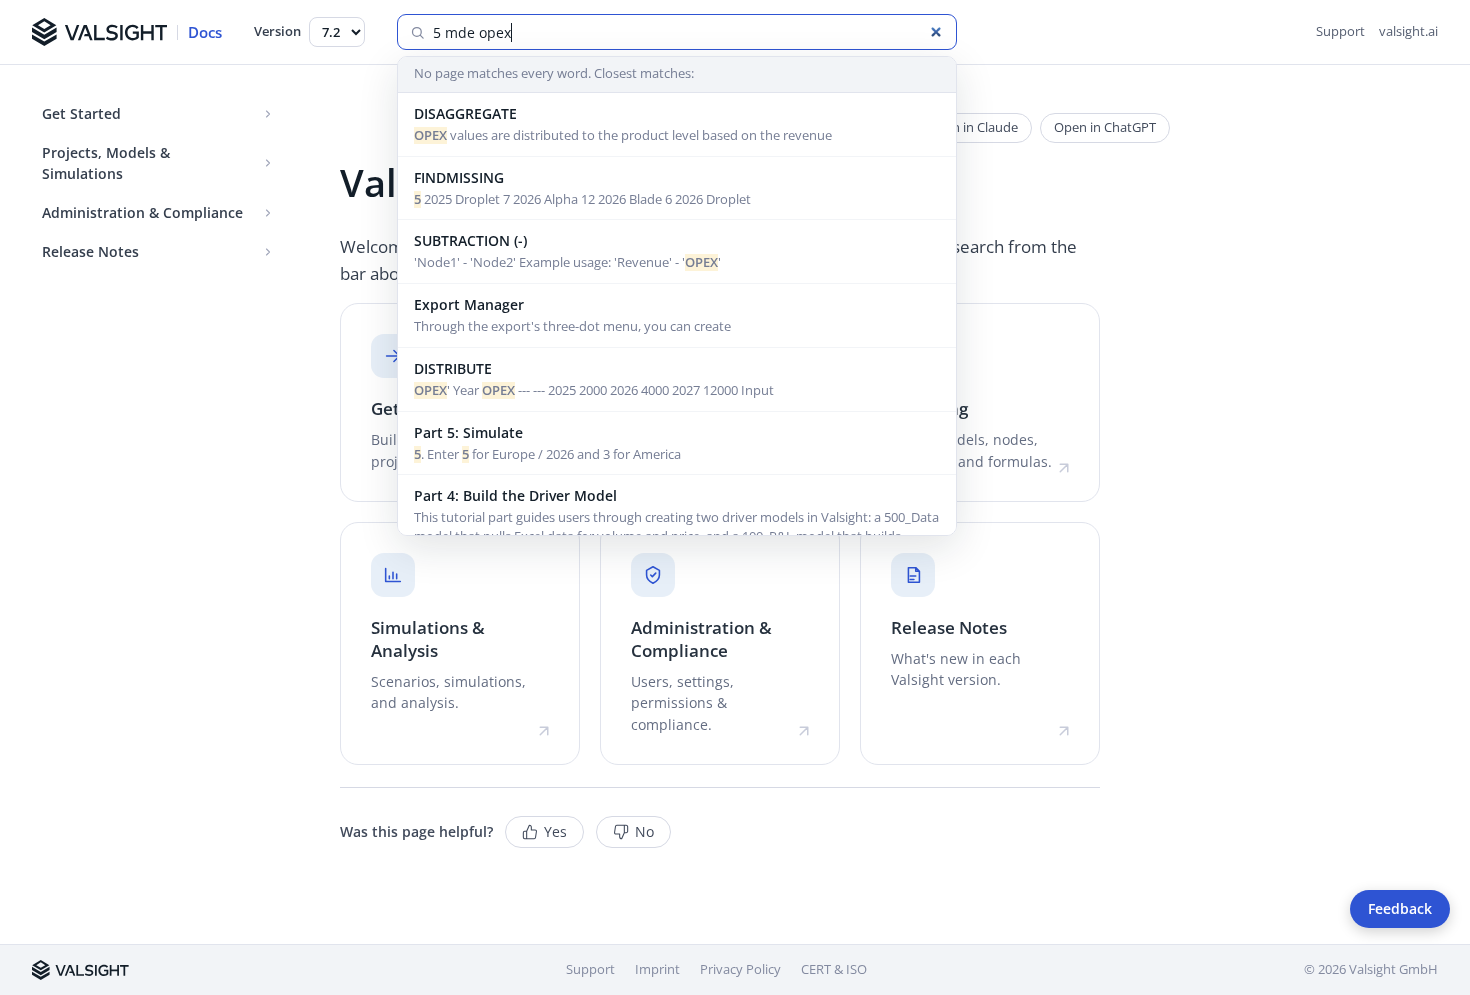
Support (1340, 31)
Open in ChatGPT (1105, 127)
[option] (677, 125)
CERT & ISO (834, 969)
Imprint (657, 969)
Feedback (1400, 909)
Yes (555, 832)
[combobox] (688, 32)
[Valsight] (80, 970)
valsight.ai (1408, 31)
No (644, 832)
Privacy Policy (740, 969)
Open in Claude (972, 127)
